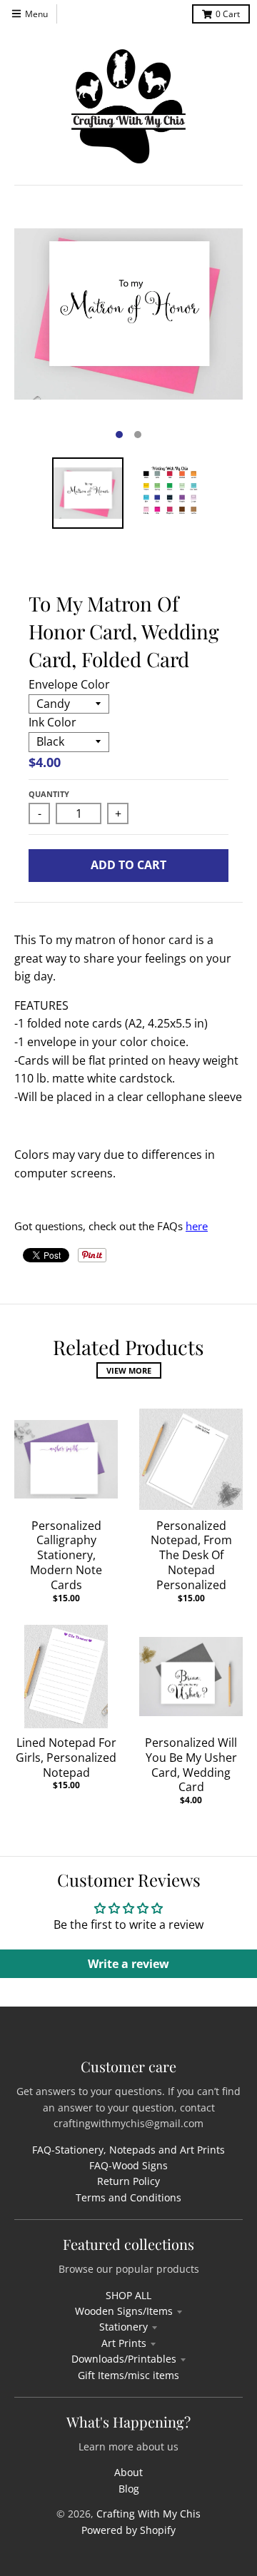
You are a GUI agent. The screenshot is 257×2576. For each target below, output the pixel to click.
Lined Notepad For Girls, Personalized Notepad (66, 1758)
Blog (129, 2489)
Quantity (49, 794)
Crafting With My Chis (148, 2514)
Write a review (128, 1964)
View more (129, 1370)
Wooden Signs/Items (124, 2311)
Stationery (124, 2327)
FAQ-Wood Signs (128, 2165)
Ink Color (52, 722)
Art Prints (124, 2343)
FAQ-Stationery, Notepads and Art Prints (128, 2150)
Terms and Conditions (128, 2197)
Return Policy (128, 2181)
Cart (228, 14)
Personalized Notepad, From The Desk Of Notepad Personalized (191, 1555)
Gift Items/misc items (128, 2375)
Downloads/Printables (124, 2359)
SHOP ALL (128, 2295)
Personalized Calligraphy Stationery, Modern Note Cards (66, 1555)
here (197, 1226)
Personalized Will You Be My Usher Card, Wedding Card (191, 1765)
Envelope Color (69, 684)
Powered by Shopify (128, 2530)
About (128, 2472)
